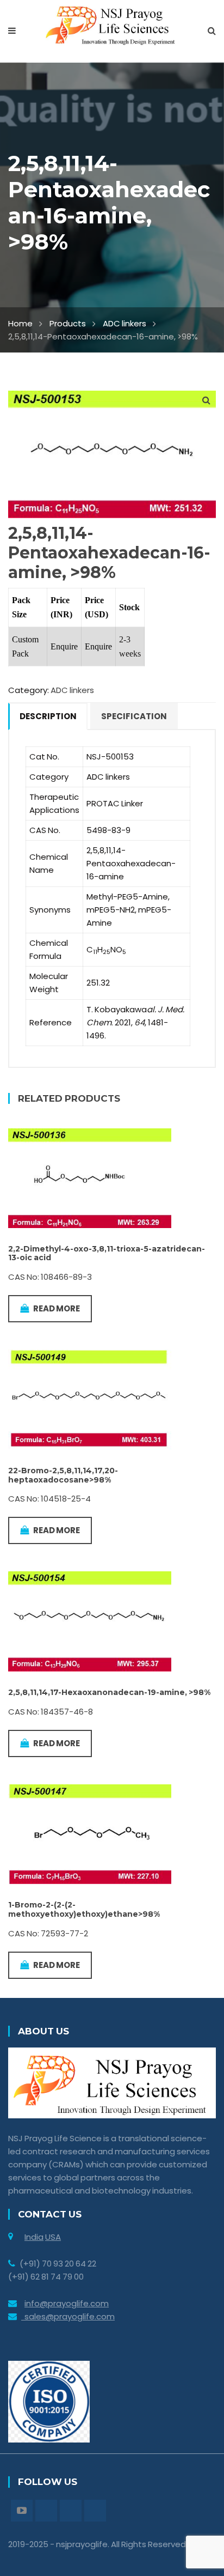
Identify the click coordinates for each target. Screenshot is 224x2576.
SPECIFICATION (134, 716)
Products (68, 323)
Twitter (46, 2511)
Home (20, 323)
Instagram (71, 2511)
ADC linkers (125, 323)
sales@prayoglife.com (68, 2316)
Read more (57, 1308)
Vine (95, 2511)
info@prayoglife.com (67, 2303)
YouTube (22, 2511)
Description (48, 716)
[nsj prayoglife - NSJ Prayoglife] (112, 25)
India (34, 2237)
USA (53, 2237)
